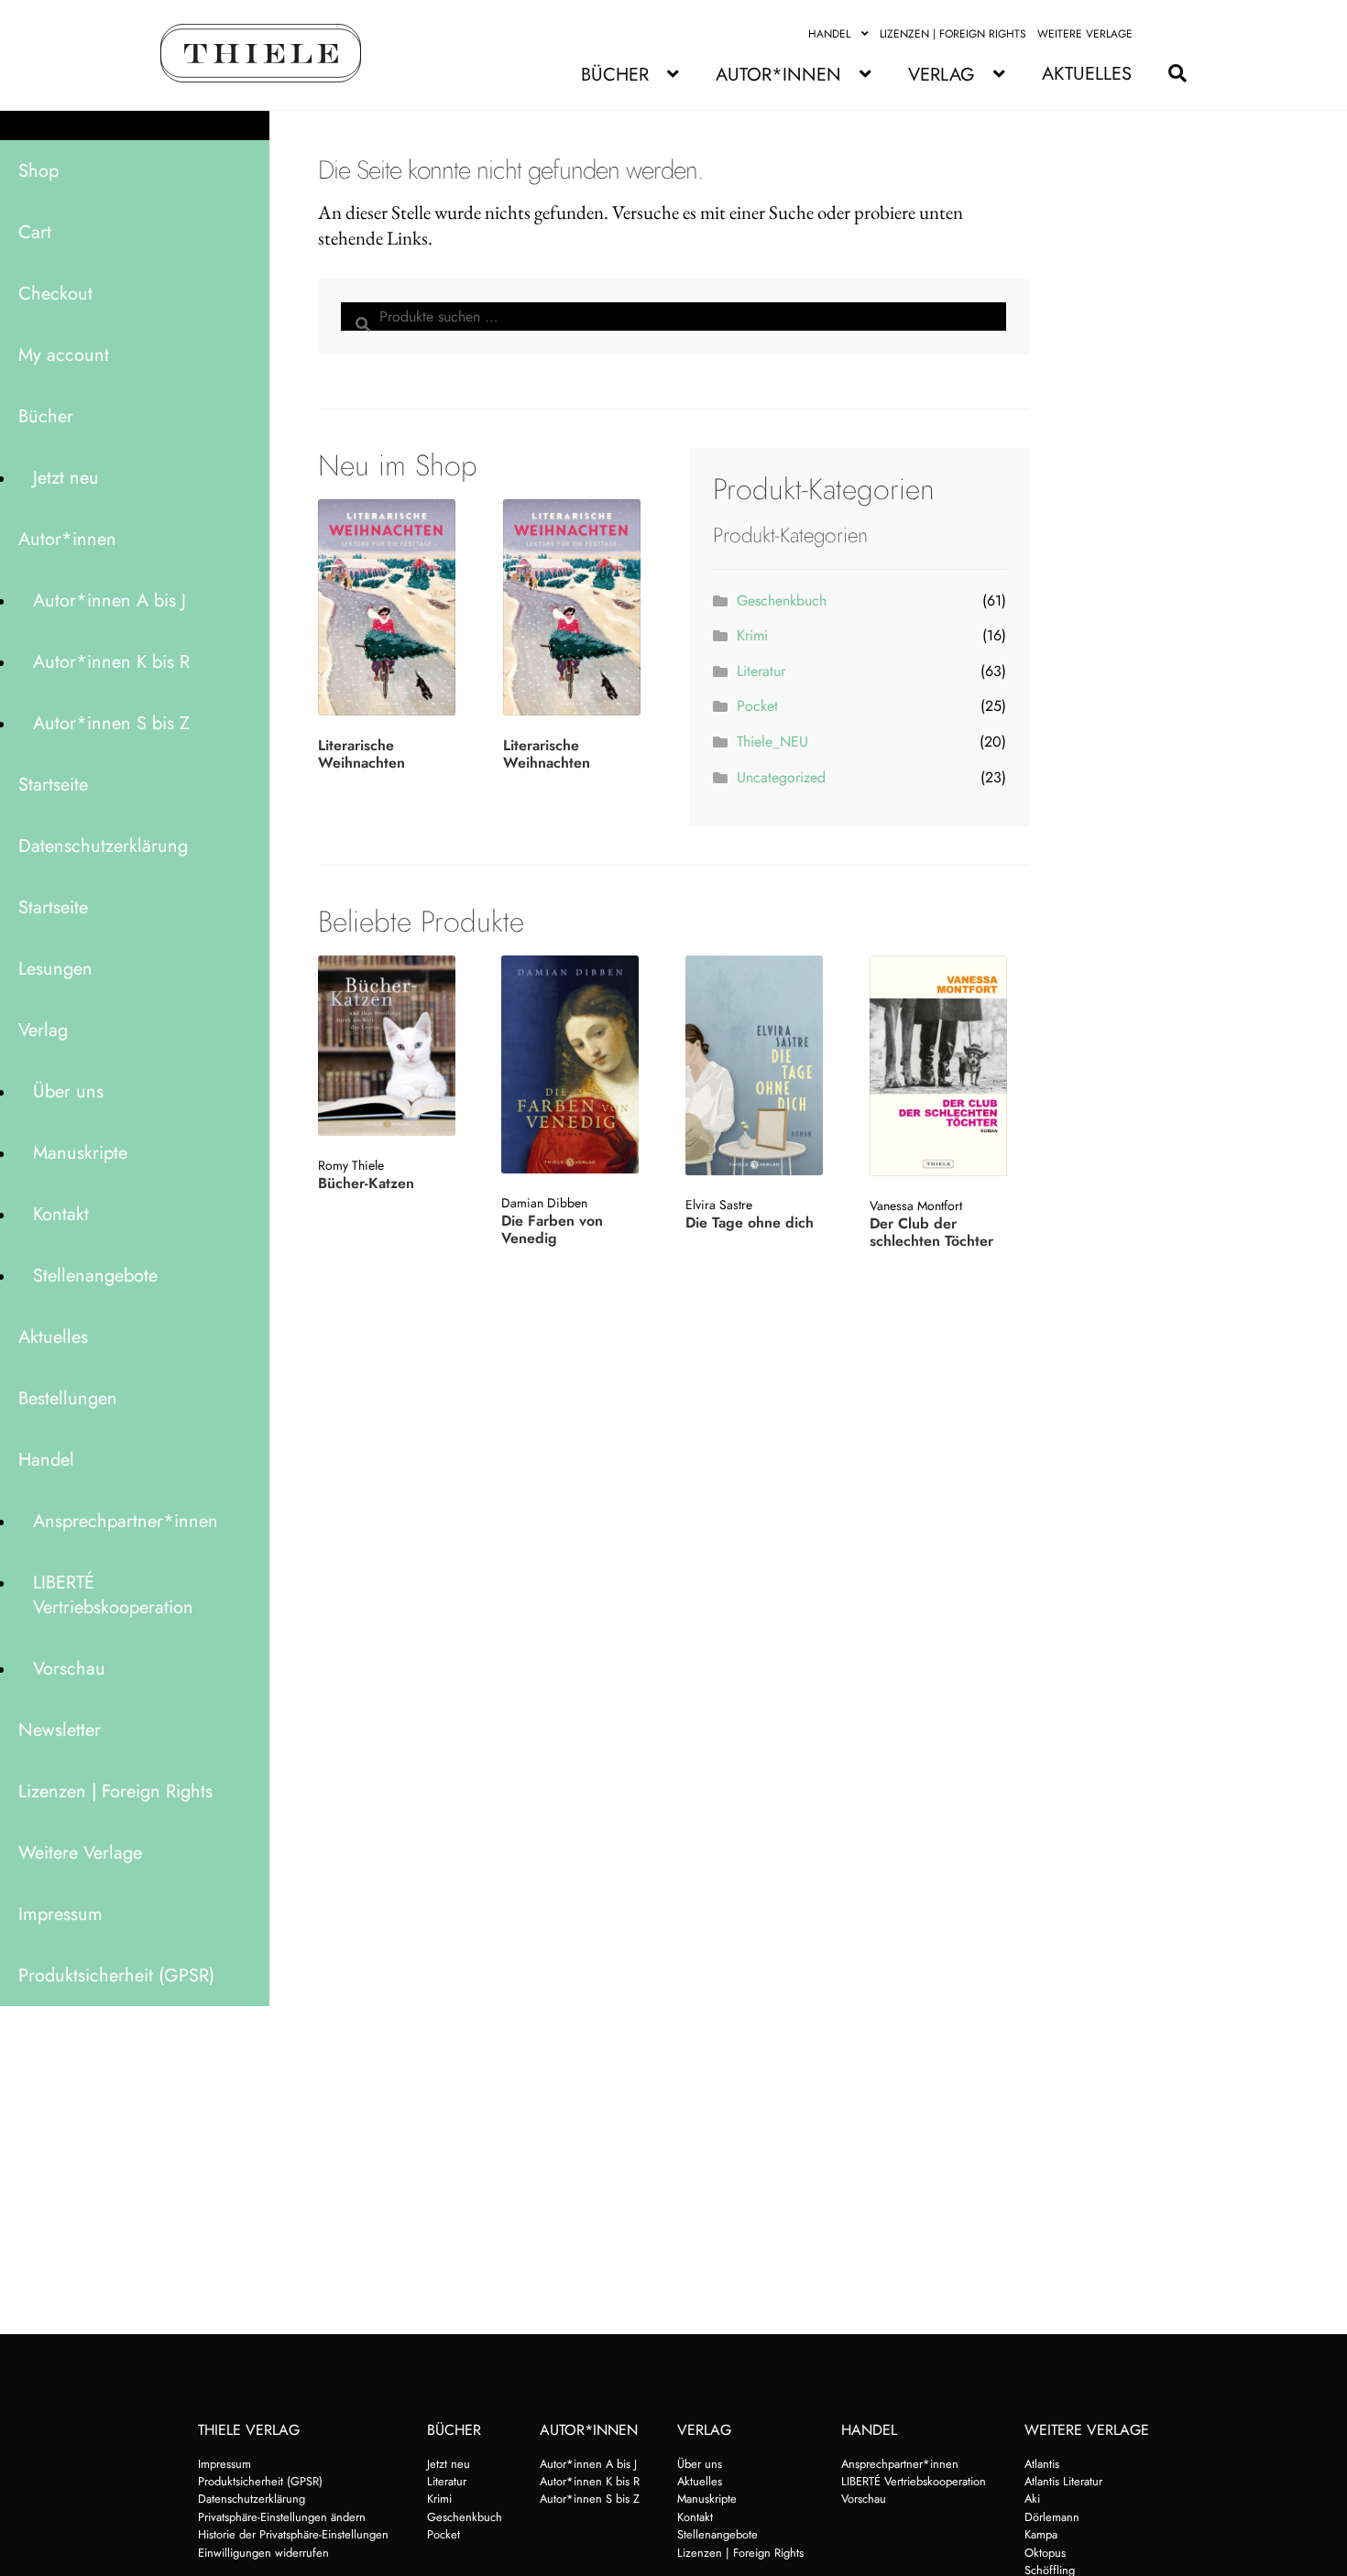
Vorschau (69, 1669)
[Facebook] (1155, 34)
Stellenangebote (95, 1276)
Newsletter (60, 1730)
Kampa (1041, 2534)
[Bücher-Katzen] (396, 1046)
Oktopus (1045, 2553)
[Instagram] (1176, 34)
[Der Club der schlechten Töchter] (948, 1066)
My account (64, 355)
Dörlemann (1052, 2517)
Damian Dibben (544, 1203)
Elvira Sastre (719, 1205)
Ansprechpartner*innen (126, 1521)
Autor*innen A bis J (110, 600)
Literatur (761, 671)
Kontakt (61, 1214)
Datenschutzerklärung (103, 846)
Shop (38, 171)
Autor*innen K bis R (111, 662)
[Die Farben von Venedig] (580, 1064)
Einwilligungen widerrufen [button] (263, 2553)
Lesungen (55, 969)
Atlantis (1042, 2464)
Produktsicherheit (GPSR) (116, 1976)
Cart (35, 232)
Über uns (68, 1092)
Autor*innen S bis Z (111, 723)
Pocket (757, 706)
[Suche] (1168, 74)
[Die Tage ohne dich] (764, 1065)
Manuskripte (80, 1153)
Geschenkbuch (782, 600)
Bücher (615, 75)
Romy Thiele (351, 1165)
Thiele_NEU (772, 742)
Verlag (942, 75)
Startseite (53, 785)
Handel (829, 34)
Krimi (752, 635)
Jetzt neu (66, 478)
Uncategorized (781, 777)
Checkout (55, 294)
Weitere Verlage (1085, 34)
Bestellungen (68, 1398)
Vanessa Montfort (916, 1206)
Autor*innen (778, 75)
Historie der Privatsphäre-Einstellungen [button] (293, 2534)
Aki (1032, 2499)
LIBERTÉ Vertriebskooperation (113, 1595)
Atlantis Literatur (1063, 2481)
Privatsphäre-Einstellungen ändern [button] (282, 2517)
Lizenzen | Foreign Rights (953, 34)
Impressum (60, 1914)
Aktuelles (1087, 74)
